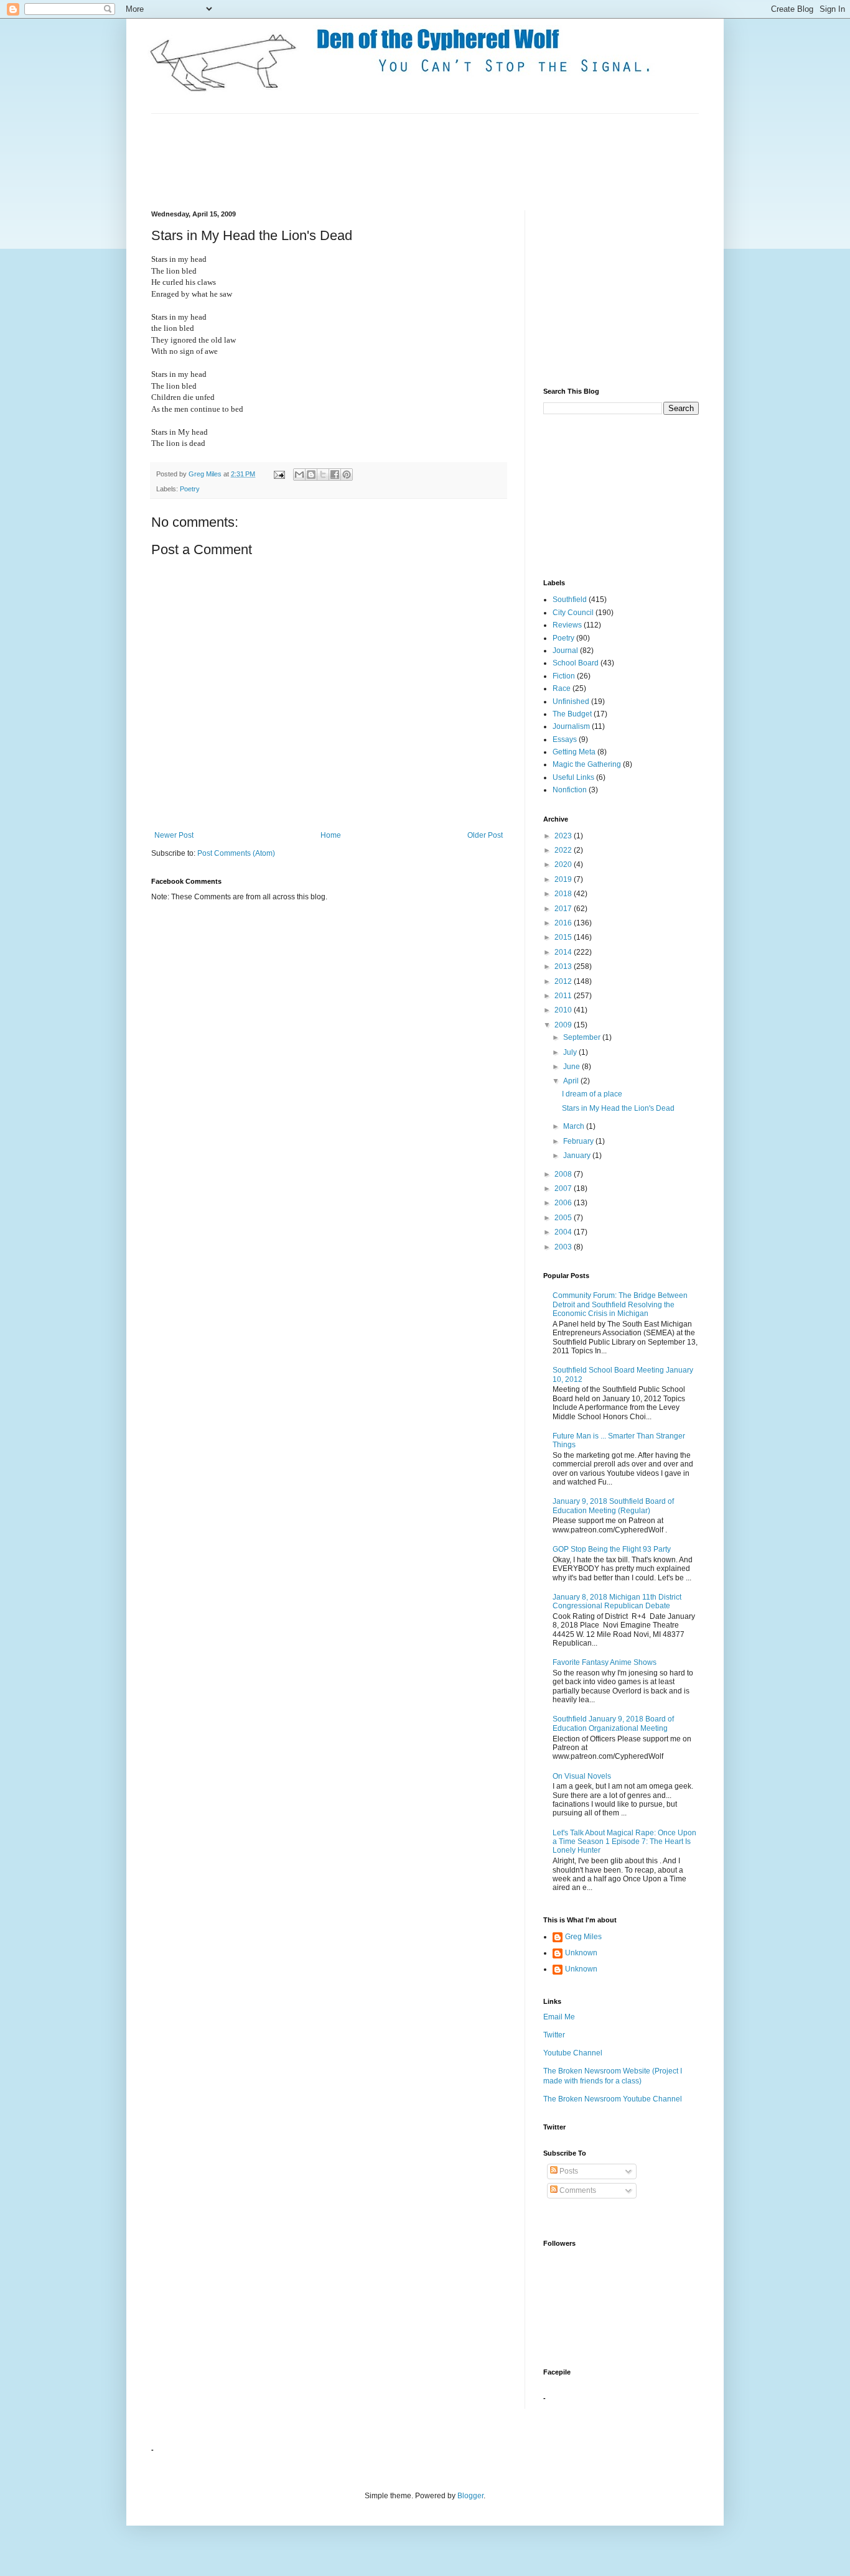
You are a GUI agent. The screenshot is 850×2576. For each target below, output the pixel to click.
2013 (564, 966)
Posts (568, 2171)
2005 (564, 1218)
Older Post (485, 835)
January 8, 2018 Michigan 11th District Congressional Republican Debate (617, 1601)
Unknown (581, 1953)
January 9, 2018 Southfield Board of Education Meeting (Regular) (613, 1506)
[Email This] (299, 475)
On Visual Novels (582, 1776)
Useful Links (573, 777)
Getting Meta (574, 752)
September (583, 1037)
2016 (564, 923)
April (572, 1081)
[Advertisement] (378, 160)
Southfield (570, 600)
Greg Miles (206, 474)
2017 (564, 909)
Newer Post (174, 835)
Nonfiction (570, 790)
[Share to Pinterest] (347, 475)
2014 (564, 952)
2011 (564, 996)
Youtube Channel (573, 2053)
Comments (577, 2190)
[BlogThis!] (311, 475)
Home (331, 835)
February (579, 1141)
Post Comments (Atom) (236, 853)
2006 (564, 1203)
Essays (565, 739)
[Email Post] (279, 474)
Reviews (567, 625)
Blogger (470, 2496)
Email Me (559, 2017)
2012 (564, 981)
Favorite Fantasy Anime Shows (605, 1662)
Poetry (190, 489)
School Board (576, 663)
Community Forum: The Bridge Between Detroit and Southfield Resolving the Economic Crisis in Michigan (620, 1304)
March (575, 1126)
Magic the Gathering (587, 764)
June (572, 1067)
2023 (564, 836)
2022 (564, 850)
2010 (564, 1010)
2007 (564, 1188)
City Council (573, 613)
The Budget (572, 714)
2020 (564, 864)
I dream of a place (592, 1094)
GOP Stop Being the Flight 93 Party (612, 1549)
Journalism (571, 726)
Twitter (554, 2035)
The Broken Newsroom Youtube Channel (613, 2099)
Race (562, 688)
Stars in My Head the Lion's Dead (618, 1108)
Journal (565, 651)
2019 (564, 879)
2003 (564, 1247)
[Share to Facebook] (335, 475)
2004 (564, 1232)
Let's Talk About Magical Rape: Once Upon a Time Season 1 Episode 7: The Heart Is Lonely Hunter (624, 1842)
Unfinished (571, 702)
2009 (564, 1025)
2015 (564, 937)
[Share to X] (323, 475)
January (578, 1156)
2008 (564, 1174)
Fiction (564, 676)
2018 (564, 894)
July (571, 1052)
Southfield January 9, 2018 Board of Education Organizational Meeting (613, 1723)
